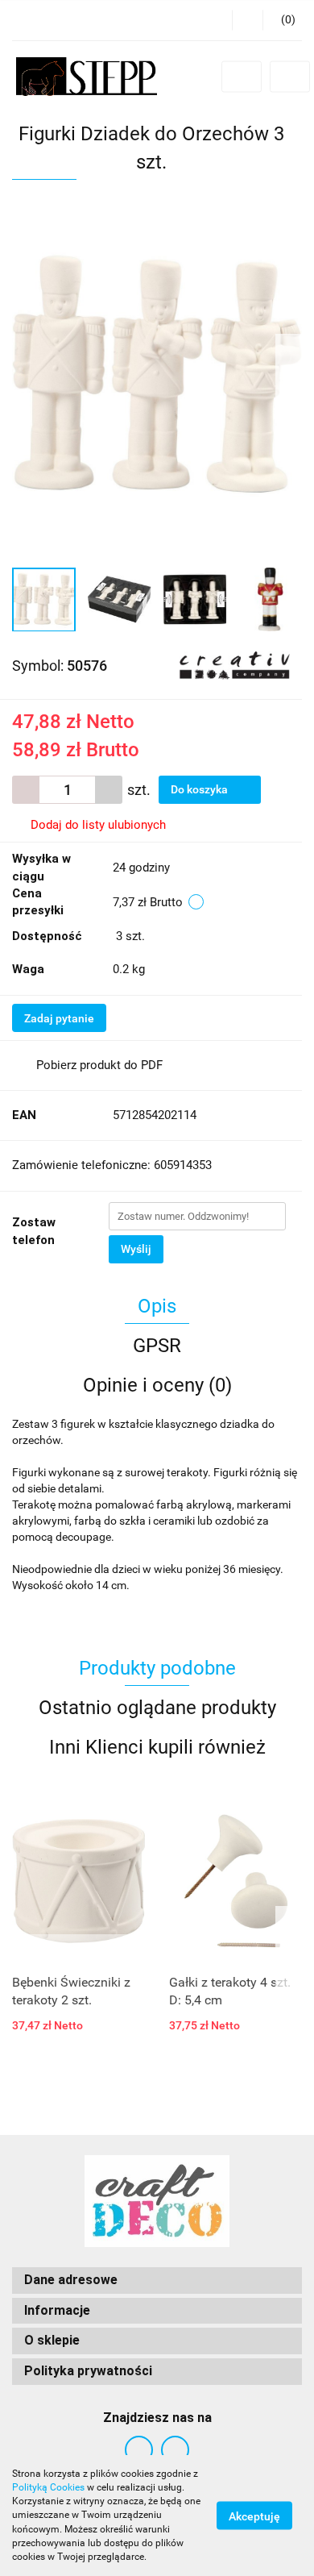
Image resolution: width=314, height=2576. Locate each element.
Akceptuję (254, 2516)
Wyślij (136, 1249)
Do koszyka (200, 789)
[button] (282, 20)
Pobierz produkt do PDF (99, 1065)
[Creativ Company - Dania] (235, 664)
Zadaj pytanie (59, 1018)
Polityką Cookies (48, 2487)
